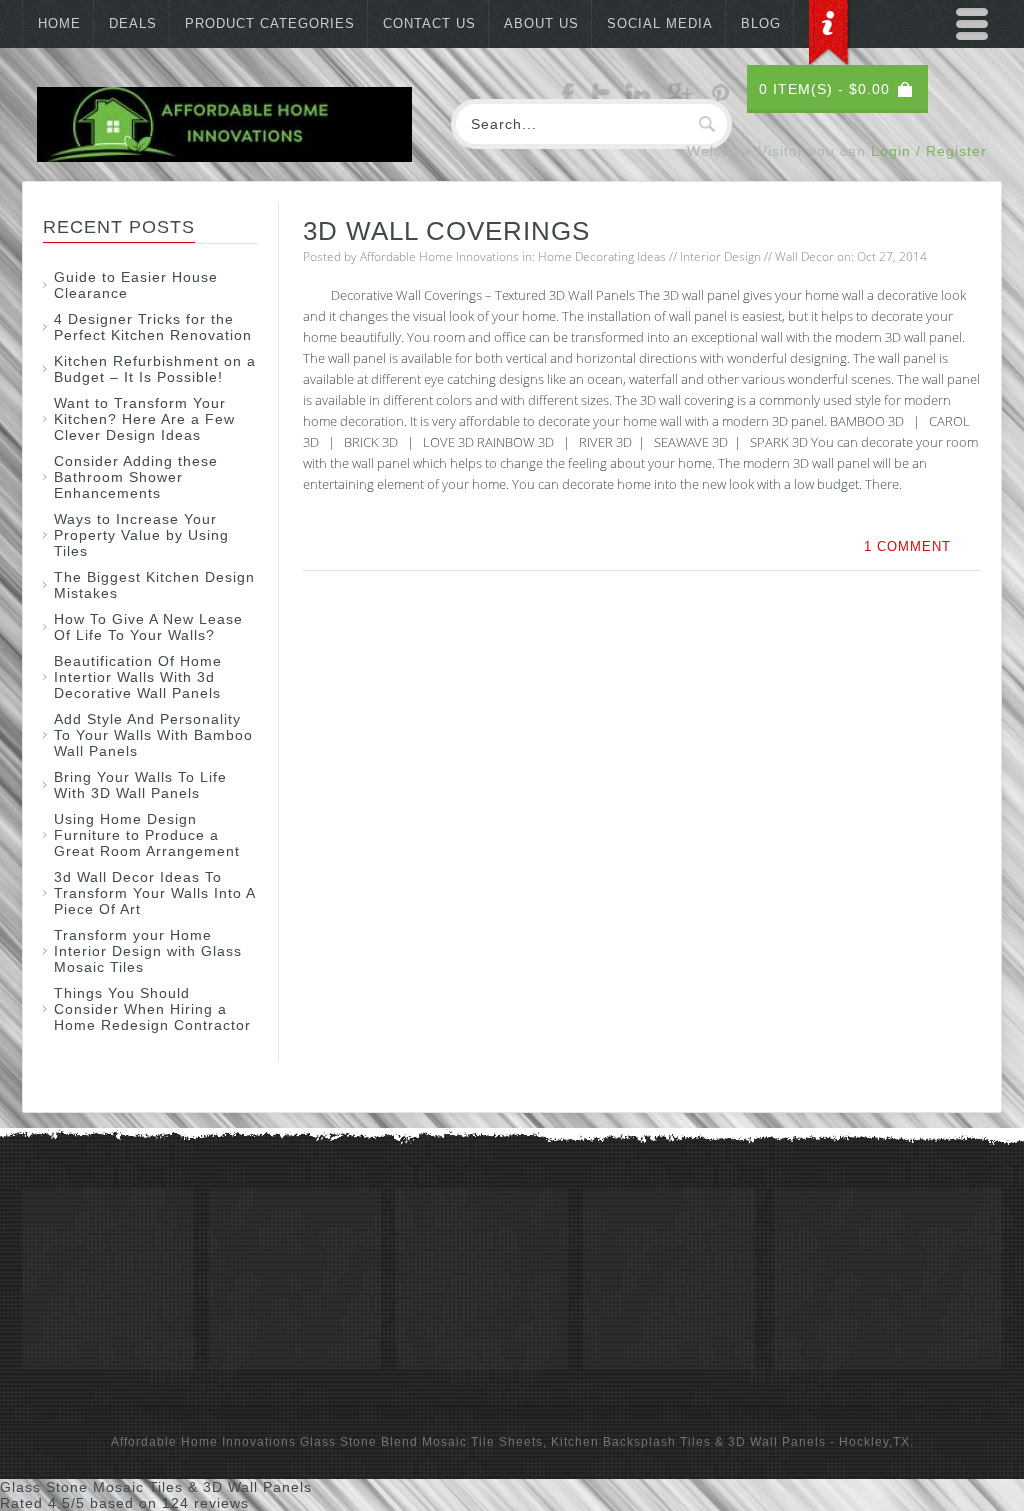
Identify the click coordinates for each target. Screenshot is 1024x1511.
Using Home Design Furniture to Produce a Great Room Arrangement (147, 835)
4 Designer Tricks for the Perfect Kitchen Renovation (153, 327)
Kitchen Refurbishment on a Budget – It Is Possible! (155, 369)
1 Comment (907, 546)
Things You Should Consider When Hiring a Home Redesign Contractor (152, 1009)
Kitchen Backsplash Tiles (631, 1442)
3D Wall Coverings (446, 231)
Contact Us (429, 23)
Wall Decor (804, 256)
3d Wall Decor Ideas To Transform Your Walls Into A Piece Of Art (154, 893)
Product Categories (270, 23)
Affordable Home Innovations (439, 256)
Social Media (660, 23)
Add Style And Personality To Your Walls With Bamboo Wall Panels (153, 735)
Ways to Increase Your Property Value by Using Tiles (141, 535)
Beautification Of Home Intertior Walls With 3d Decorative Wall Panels (138, 677)
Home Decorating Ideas (602, 256)
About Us (541, 23)
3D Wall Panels (777, 1442)
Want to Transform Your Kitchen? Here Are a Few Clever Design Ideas (144, 419)
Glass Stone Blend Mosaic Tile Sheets (421, 1442)
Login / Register (929, 151)
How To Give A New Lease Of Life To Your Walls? (148, 627)
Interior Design (720, 256)
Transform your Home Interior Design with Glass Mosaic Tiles (148, 951)
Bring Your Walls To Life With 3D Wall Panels (140, 785)
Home (59, 23)
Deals (133, 23)
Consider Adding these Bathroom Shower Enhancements (136, 477)
